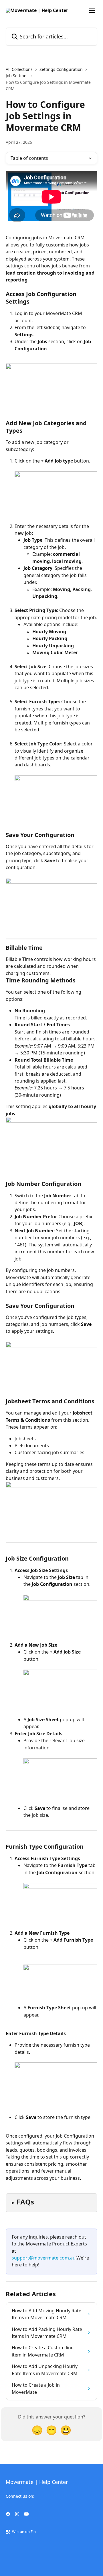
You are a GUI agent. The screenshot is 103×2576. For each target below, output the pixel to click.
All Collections (19, 69)
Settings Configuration (61, 69)
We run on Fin (24, 2532)
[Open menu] (92, 10)
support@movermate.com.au (44, 2258)
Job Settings (17, 76)
